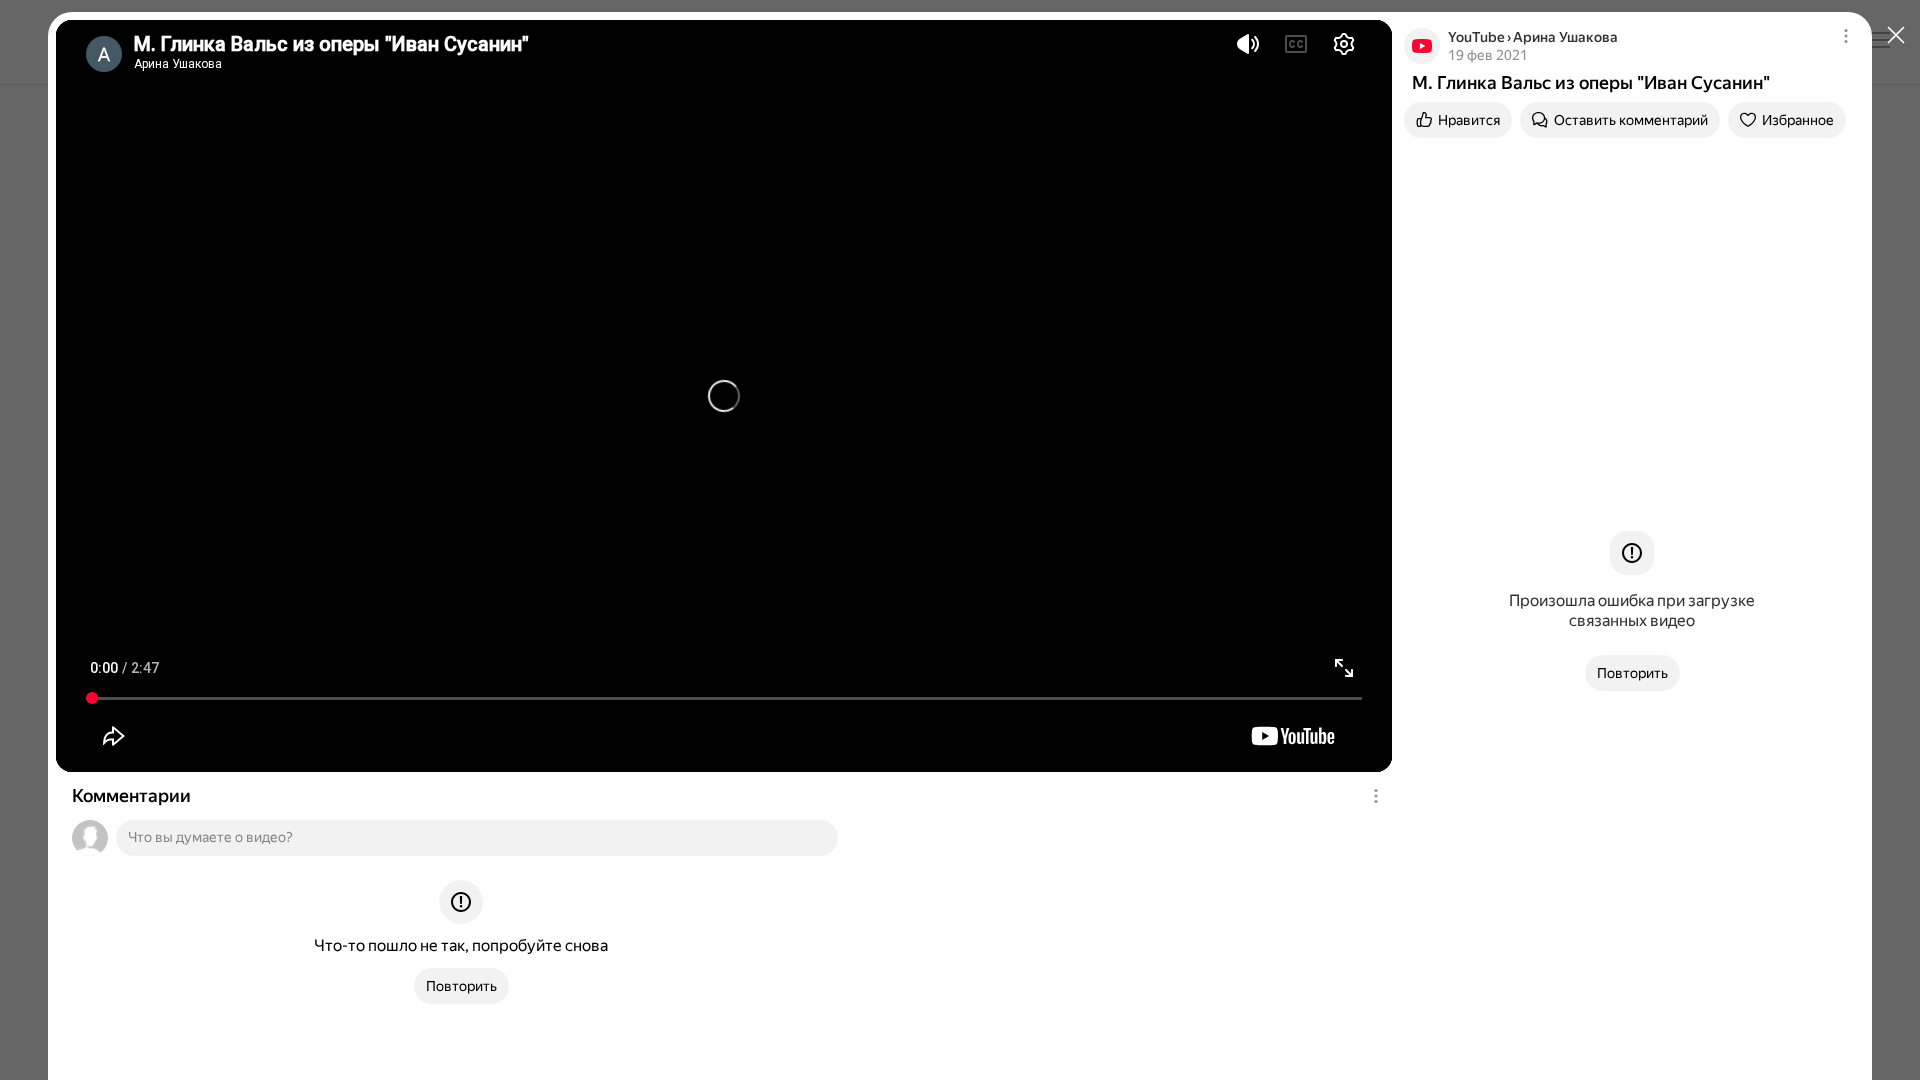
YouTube (1476, 37)
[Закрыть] (1896, 36)
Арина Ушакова (1565, 37)
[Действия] (1376, 796)
